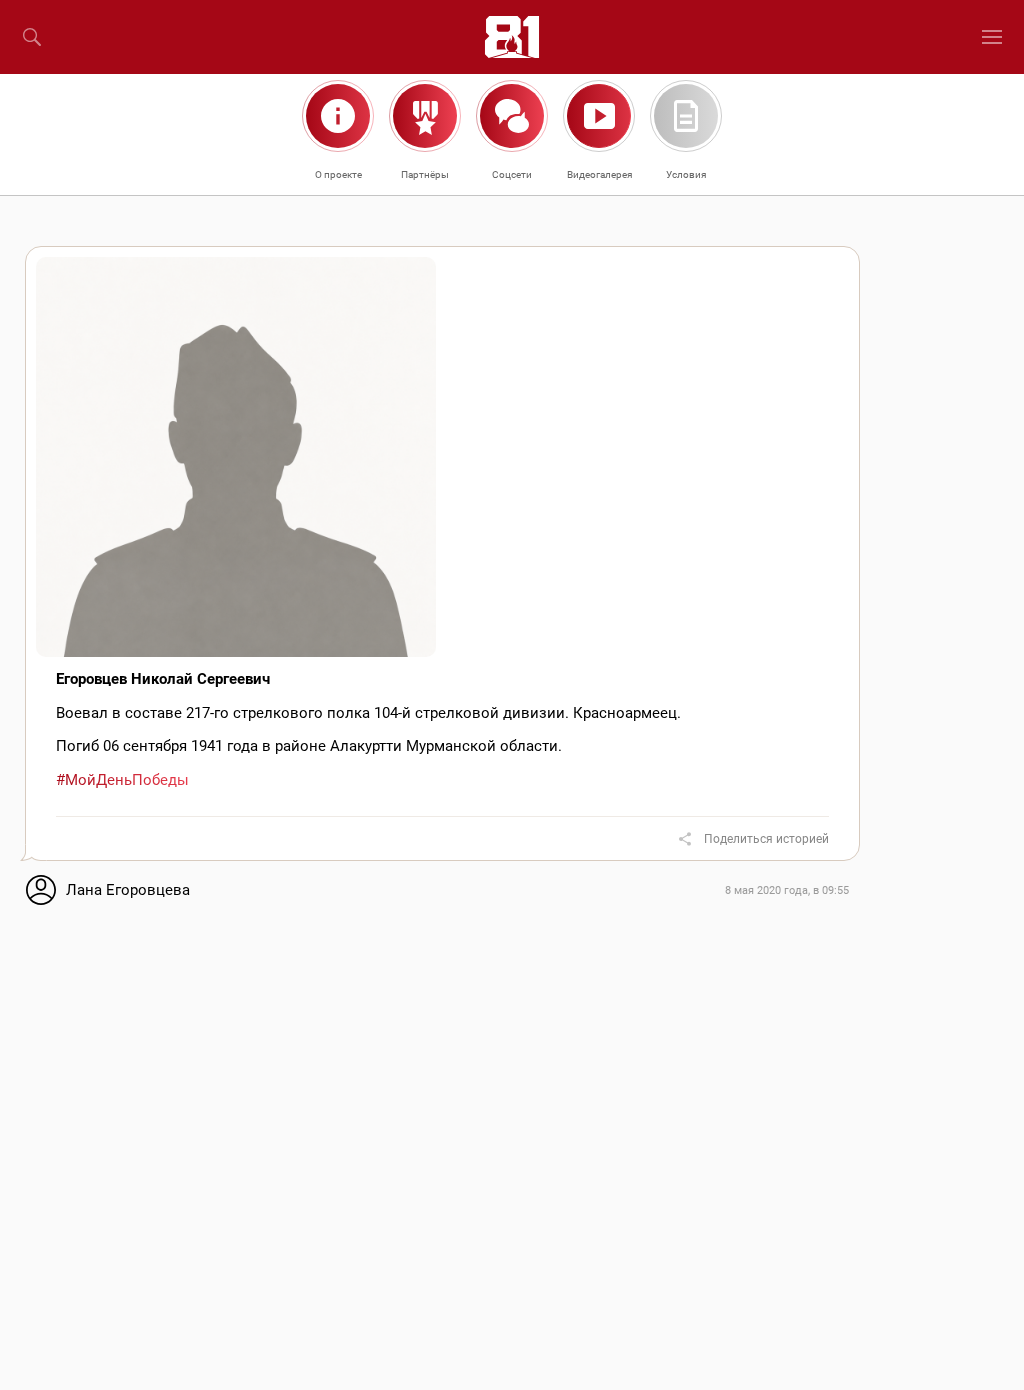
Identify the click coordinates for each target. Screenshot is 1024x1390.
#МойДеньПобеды (122, 780)
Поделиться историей (766, 839)
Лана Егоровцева (128, 890)
